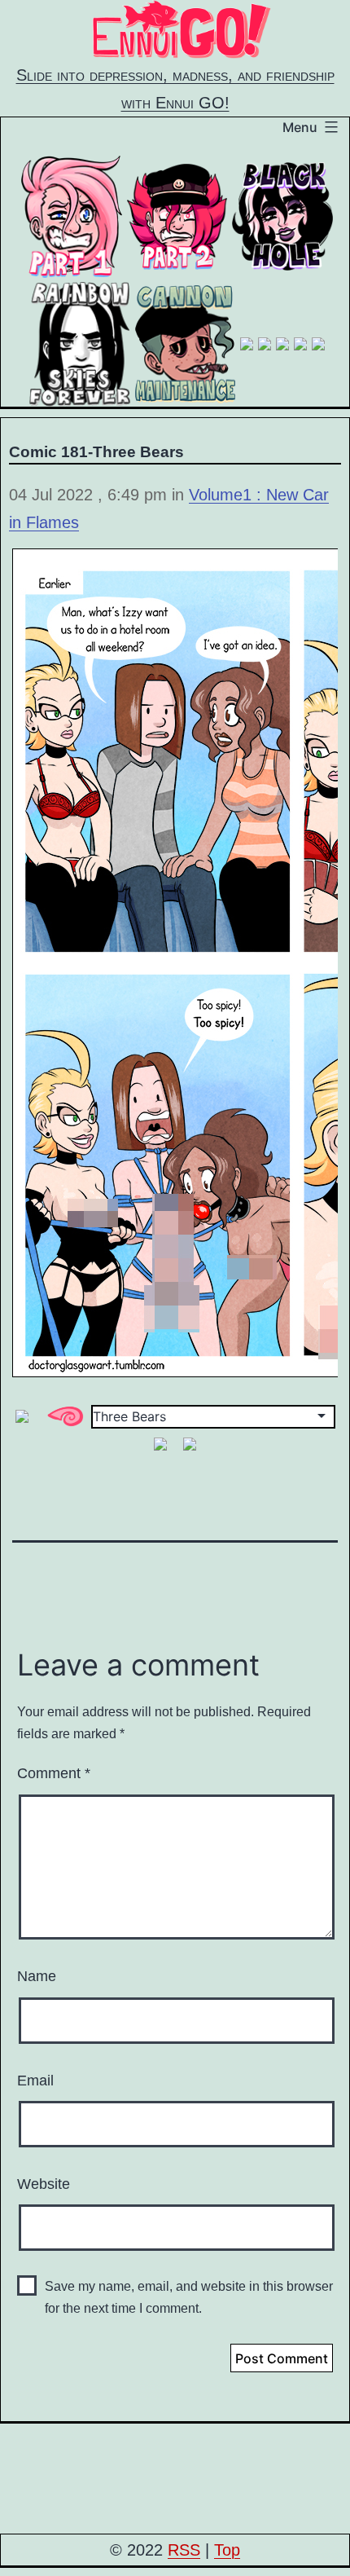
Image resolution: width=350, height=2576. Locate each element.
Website (44, 2184)
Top (227, 2550)
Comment (54, 1773)
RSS (184, 2550)
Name (37, 1976)
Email (35, 2081)
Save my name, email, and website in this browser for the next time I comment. (189, 2297)
